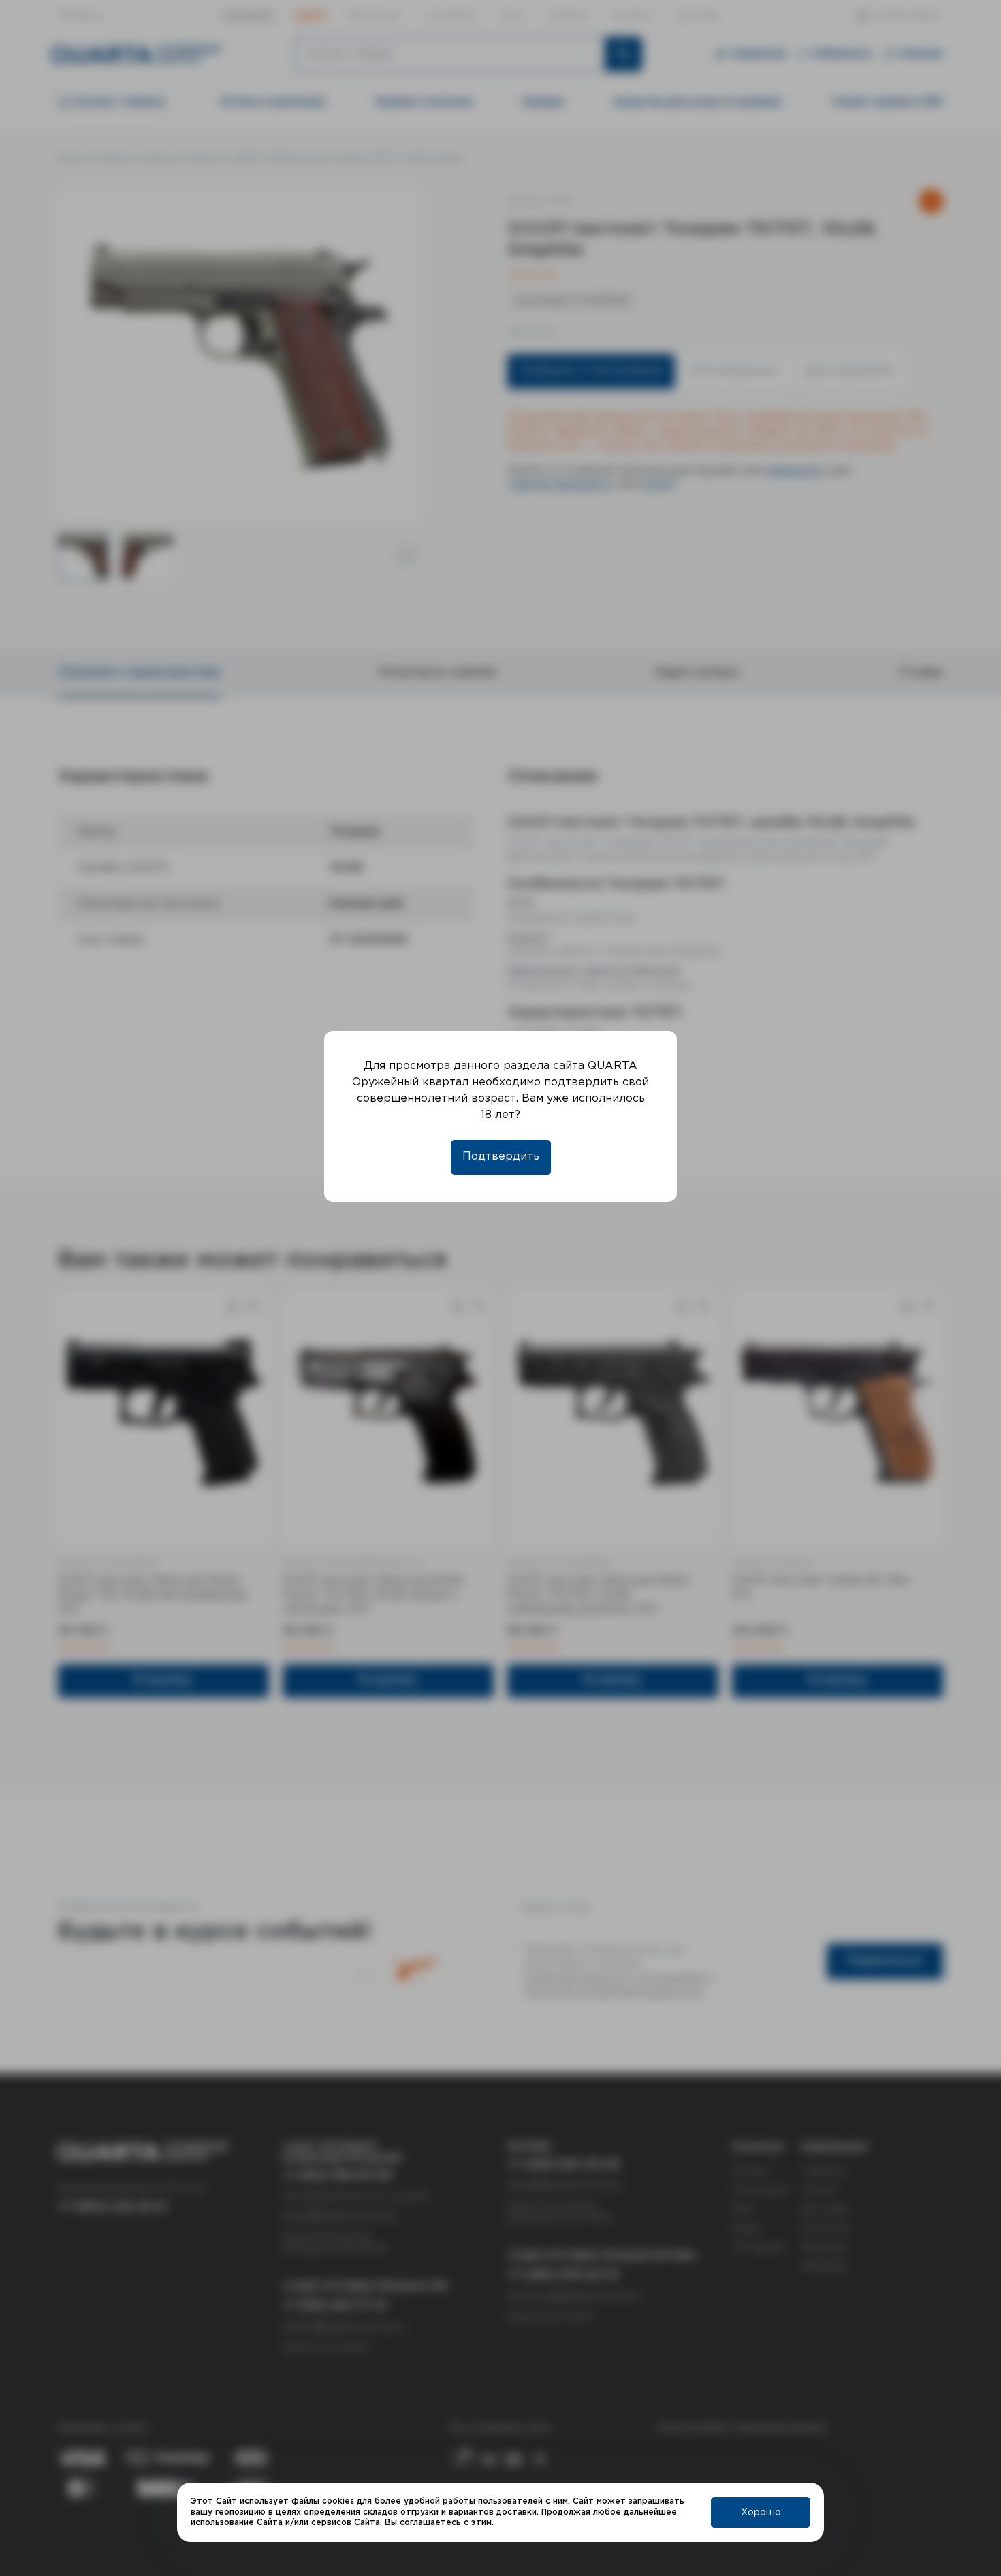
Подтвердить (501, 1157)
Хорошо (761, 2513)
